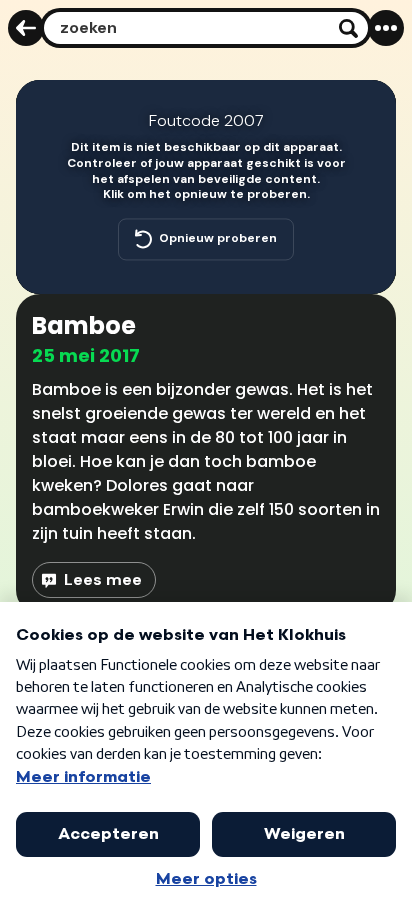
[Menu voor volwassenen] (386, 28)
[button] (368, 108)
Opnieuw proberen (218, 239)
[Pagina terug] (26, 28)
